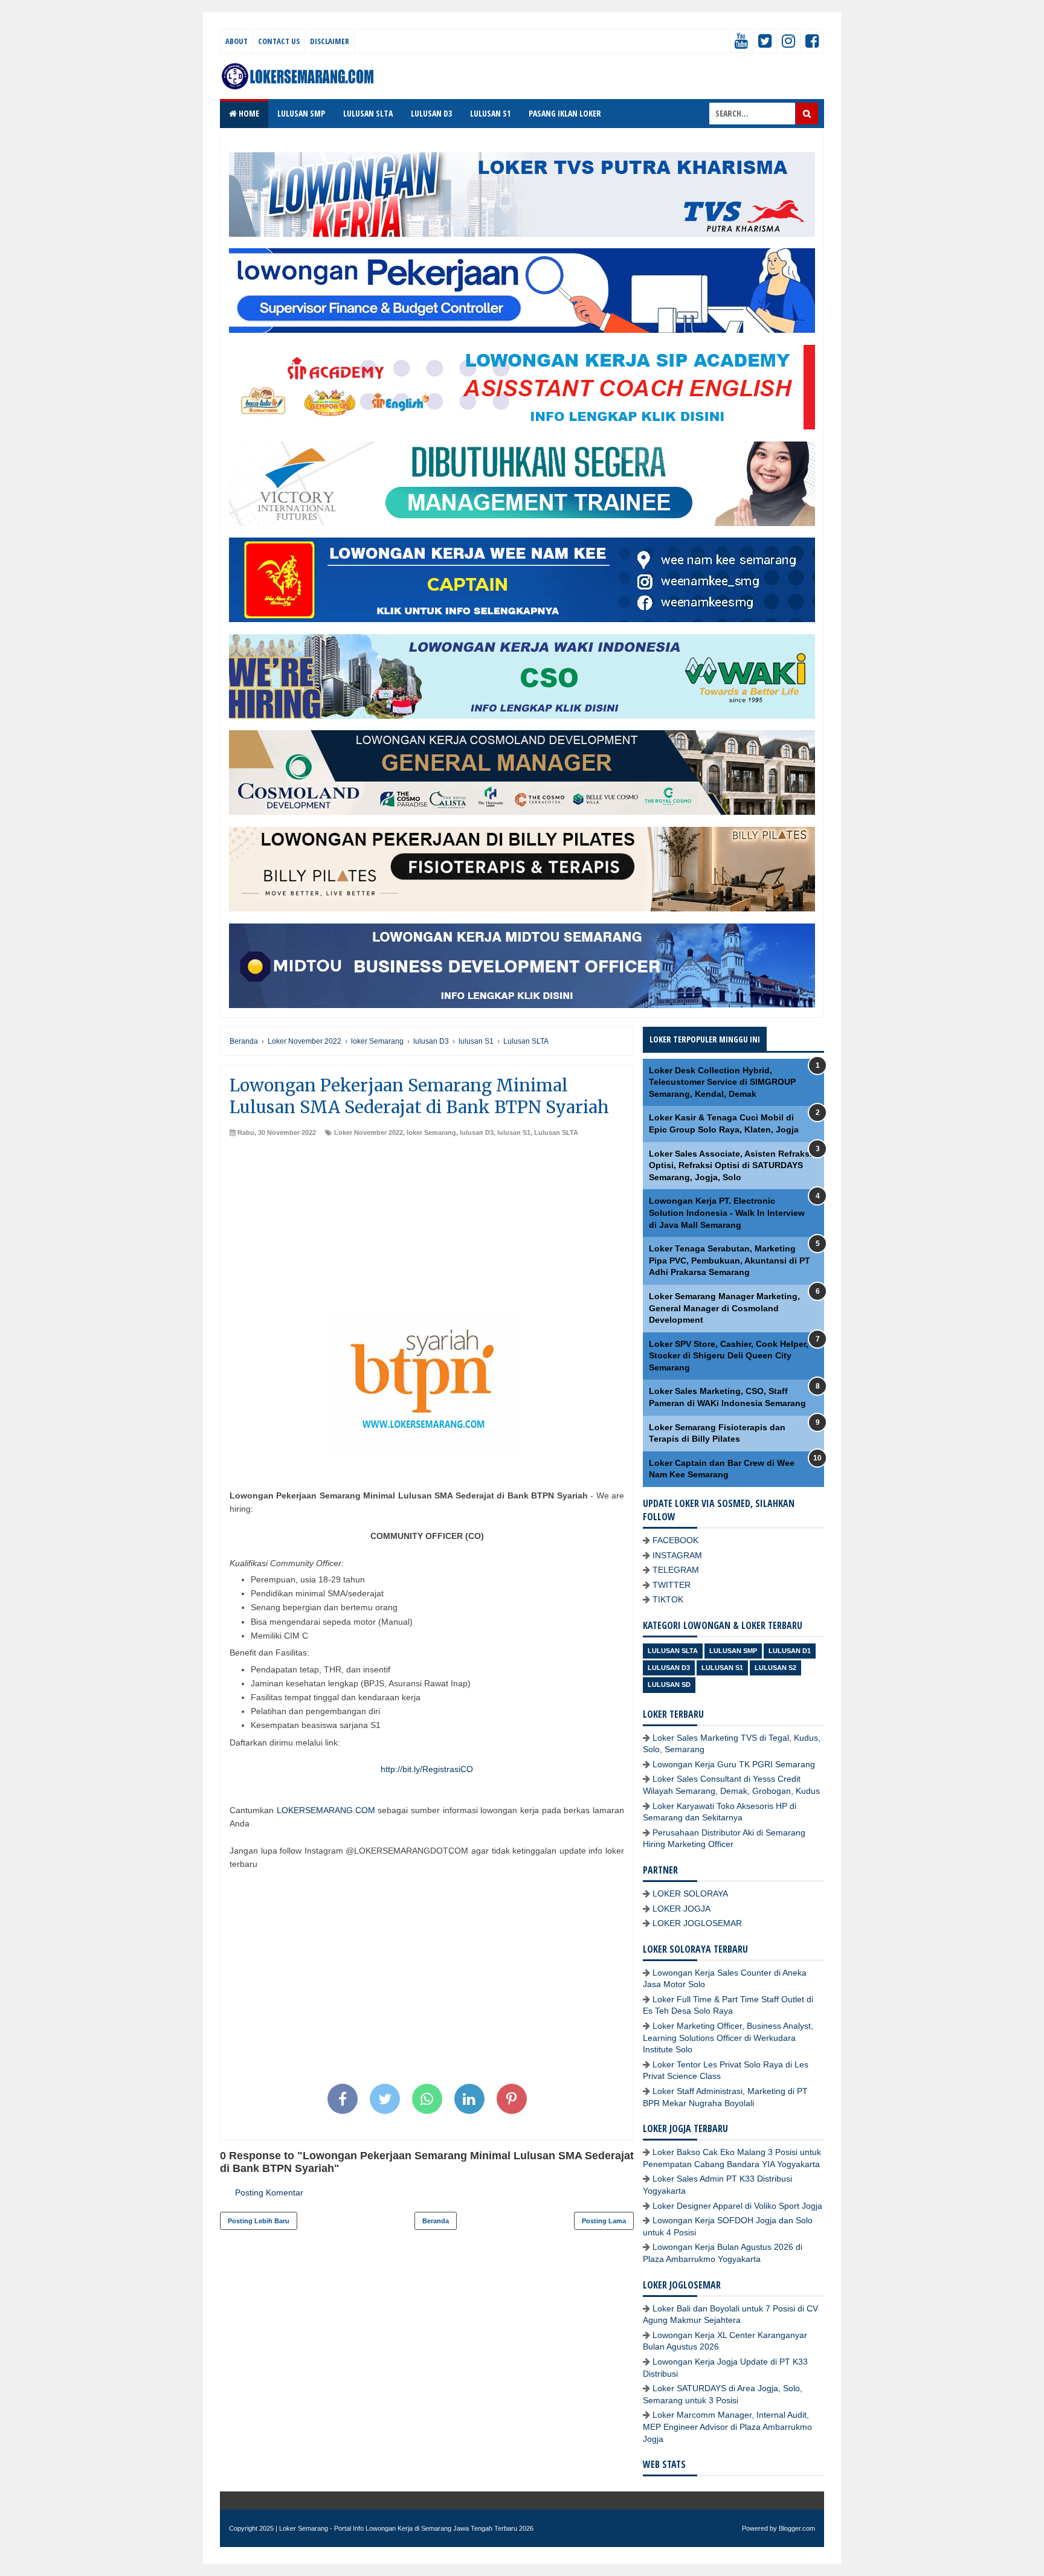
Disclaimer (330, 41)
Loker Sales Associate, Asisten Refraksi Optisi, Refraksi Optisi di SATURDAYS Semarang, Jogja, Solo (730, 1165)
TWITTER (672, 1585)
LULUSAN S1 (490, 113)
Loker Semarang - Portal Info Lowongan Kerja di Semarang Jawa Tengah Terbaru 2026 (406, 2528)
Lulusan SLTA (556, 1132)
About (237, 41)
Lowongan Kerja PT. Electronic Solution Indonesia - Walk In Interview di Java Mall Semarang (727, 1213)
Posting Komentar (269, 2192)
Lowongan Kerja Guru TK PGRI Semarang (734, 1764)
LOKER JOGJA (681, 1909)
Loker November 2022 (369, 1132)
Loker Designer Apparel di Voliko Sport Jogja (737, 2206)
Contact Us (279, 41)
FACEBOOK (675, 1540)
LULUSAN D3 (431, 113)
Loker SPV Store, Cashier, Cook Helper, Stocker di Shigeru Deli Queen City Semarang (729, 1356)
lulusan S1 (514, 1132)
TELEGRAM (676, 1570)
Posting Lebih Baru (259, 2221)
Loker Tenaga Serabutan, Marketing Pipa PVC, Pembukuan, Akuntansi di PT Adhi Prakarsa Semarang (730, 1260)
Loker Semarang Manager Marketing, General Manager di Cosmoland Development (724, 1308)
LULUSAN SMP (301, 113)
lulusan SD (669, 1685)
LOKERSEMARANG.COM (326, 1810)
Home (248, 113)
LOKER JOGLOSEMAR (697, 1923)
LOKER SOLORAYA (690, 1893)
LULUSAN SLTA (368, 113)
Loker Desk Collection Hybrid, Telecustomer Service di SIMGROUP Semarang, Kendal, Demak (722, 1082)
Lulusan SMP (733, 1651)
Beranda (436, 2221)
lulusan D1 (790, 1651)
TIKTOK (668, 1599)
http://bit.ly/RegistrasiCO (427, 1769)
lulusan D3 (477, 1132)
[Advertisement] (427, 1229)
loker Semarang (431, 1132)
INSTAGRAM (677, 1555)
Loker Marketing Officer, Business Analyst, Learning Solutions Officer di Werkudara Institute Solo (728, 2038)
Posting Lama (604, 2221)
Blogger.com (797, 2528)
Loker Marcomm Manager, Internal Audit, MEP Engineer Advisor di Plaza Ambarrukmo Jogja (727, 2427)
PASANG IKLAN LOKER (565, 113)
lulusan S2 (775, 1668)
